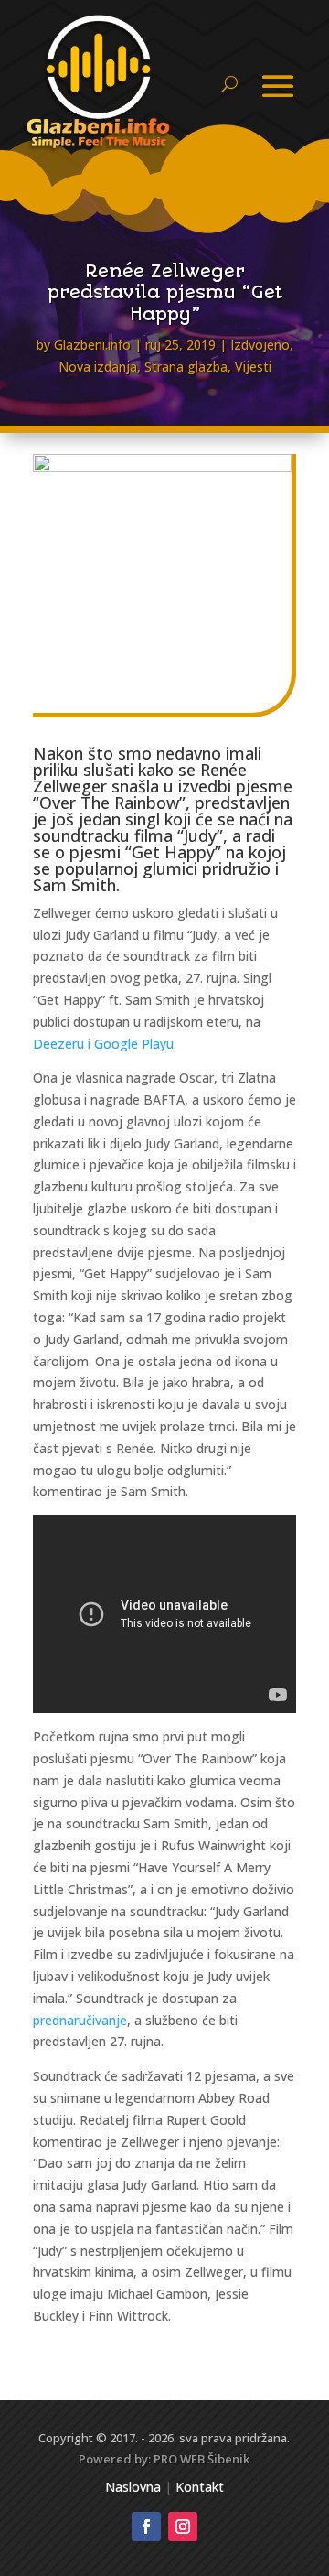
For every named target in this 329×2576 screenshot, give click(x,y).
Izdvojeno (260, 345)
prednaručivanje (80, 2020)
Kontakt (200, 2487)
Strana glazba (186, 366)
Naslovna (133, 2487)
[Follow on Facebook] (146, 2527)
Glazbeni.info (92, 345)
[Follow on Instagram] (183, 2527)
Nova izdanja (98, 366)
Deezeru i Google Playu (103, 1044)
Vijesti (253, 366)
